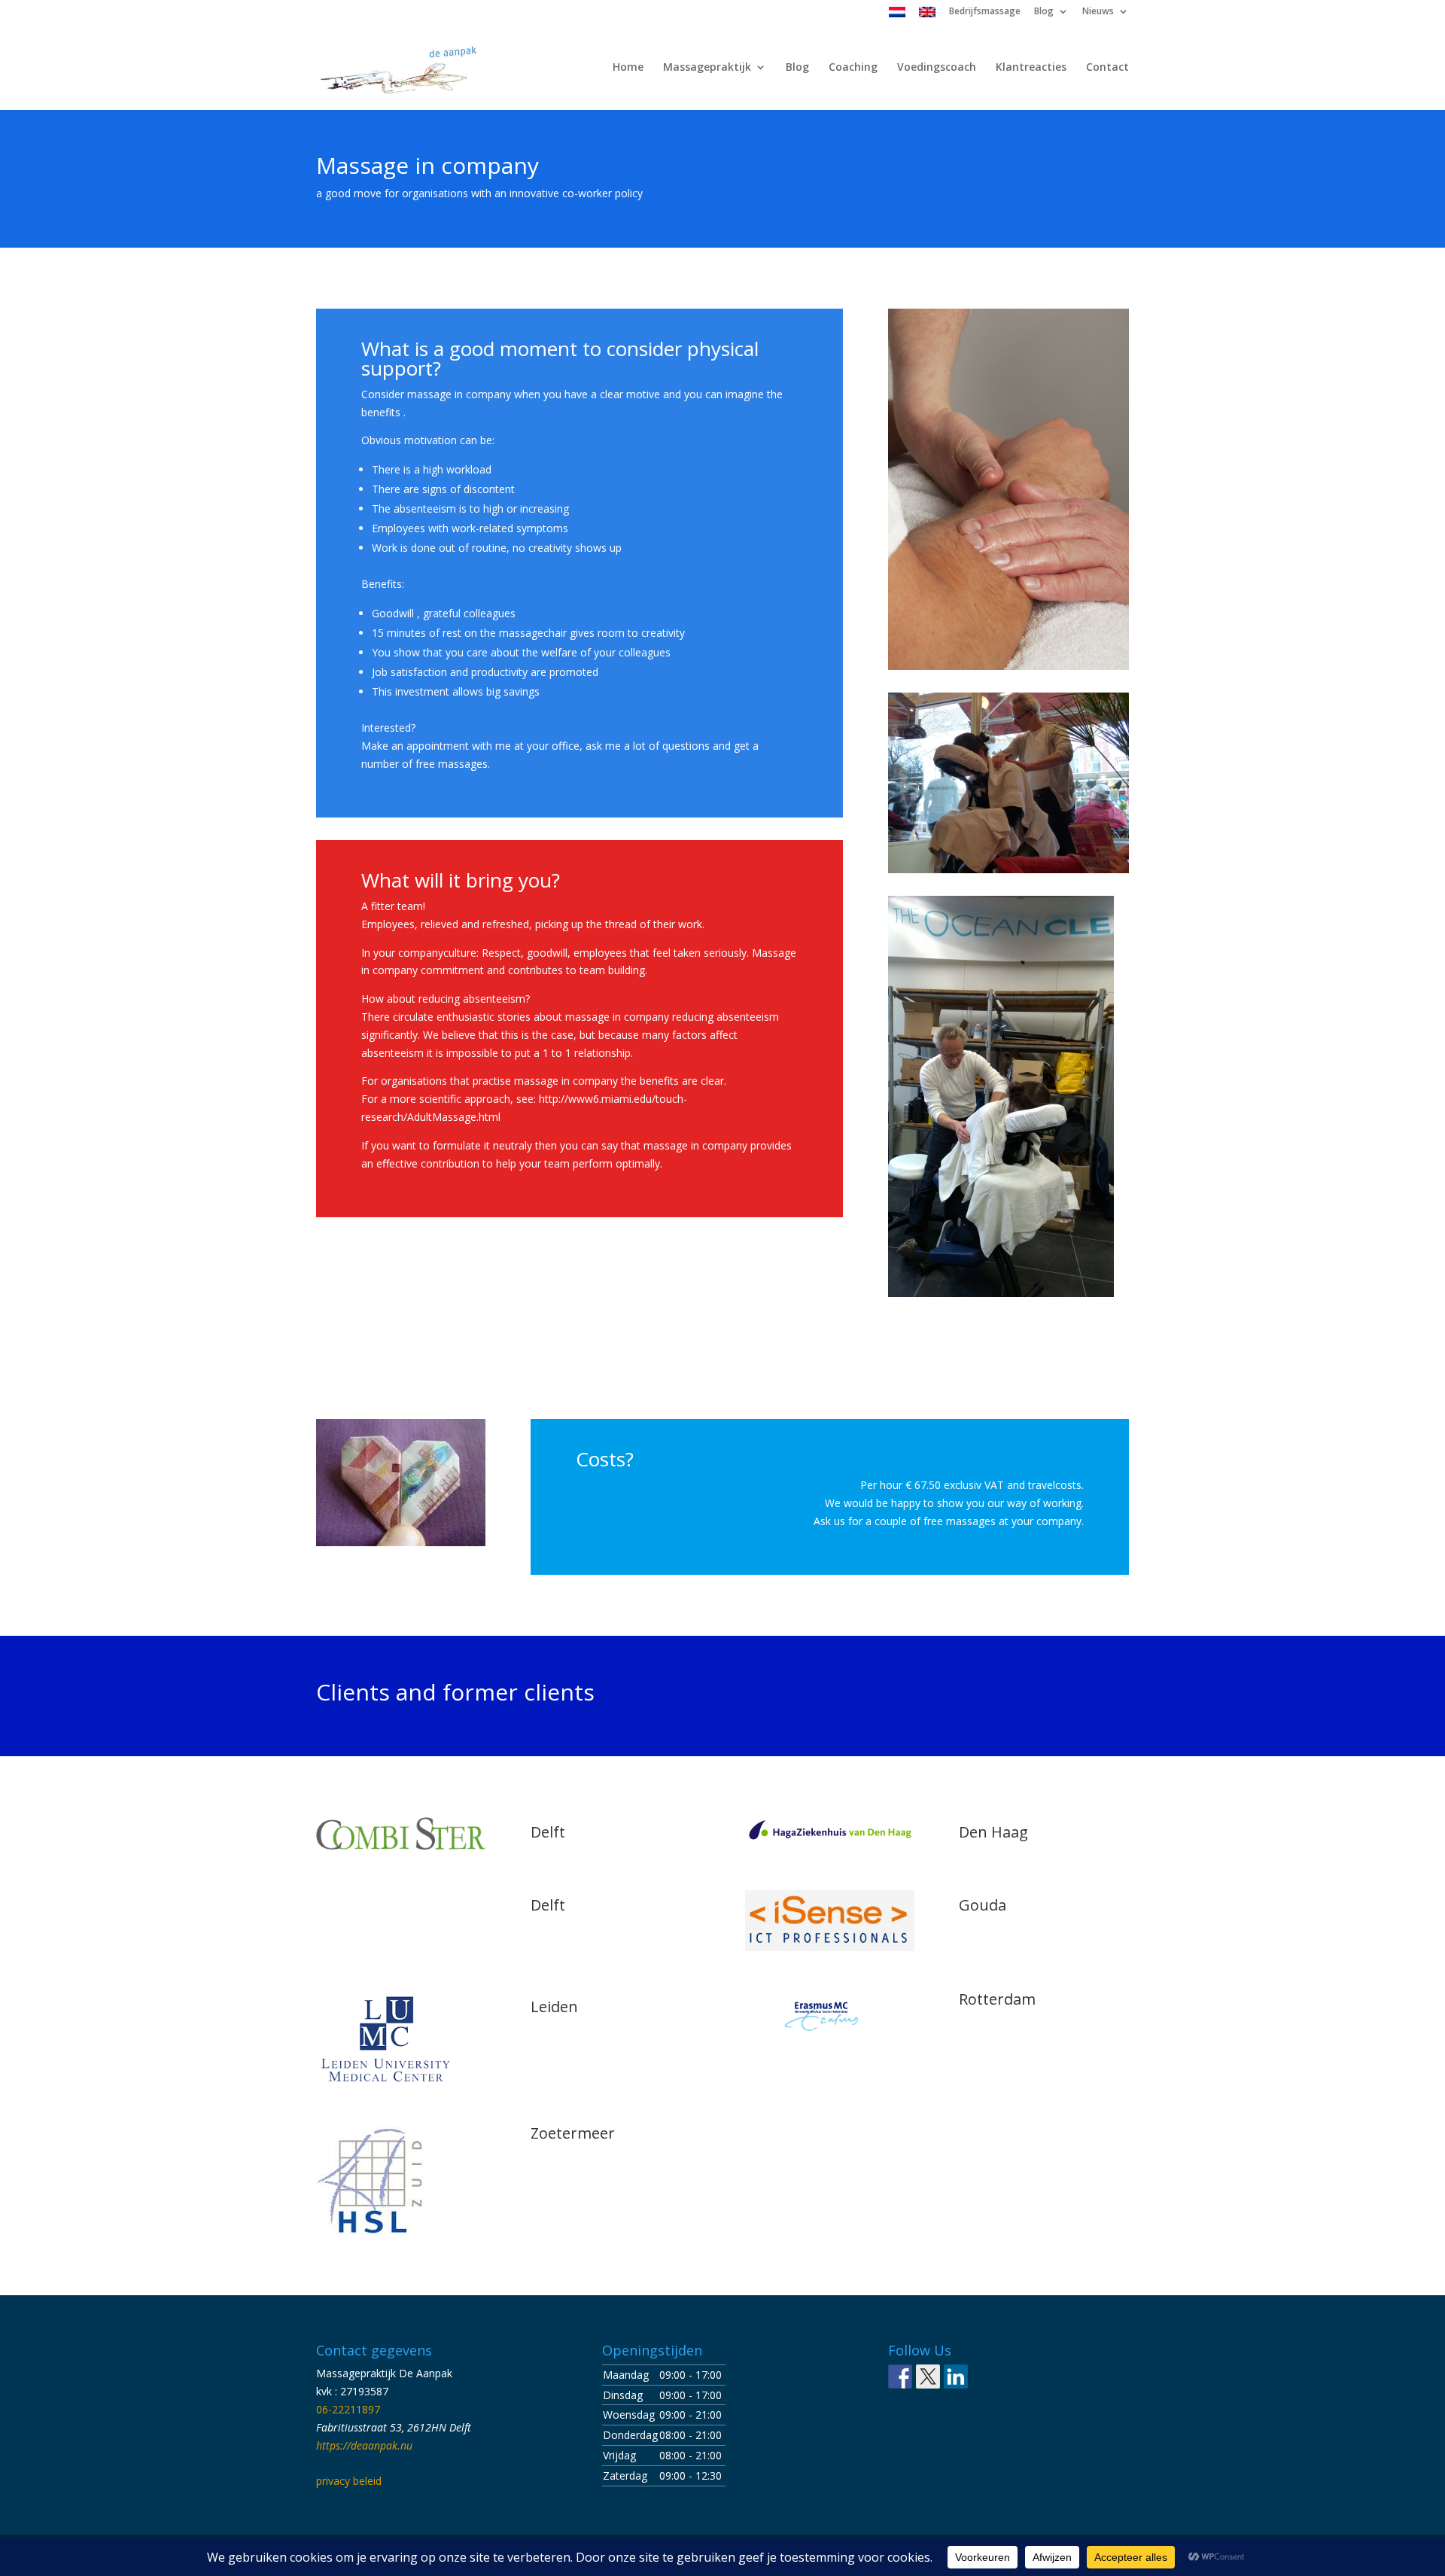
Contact (1107, 68)
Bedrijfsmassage (985, 12)
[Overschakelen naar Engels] (927, 15)
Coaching (853, 68)
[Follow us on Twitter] (928, 2377)
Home (628, 68)
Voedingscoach (937, 68)
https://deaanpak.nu (364, 2445)
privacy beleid (349, 2481)
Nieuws (1098, 12)
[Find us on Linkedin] (956, 2377)
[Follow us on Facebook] (900, 2377)
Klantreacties (1031, 68)
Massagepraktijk (707, 68)
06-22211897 (348, 2409)
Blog (1044, 12)
